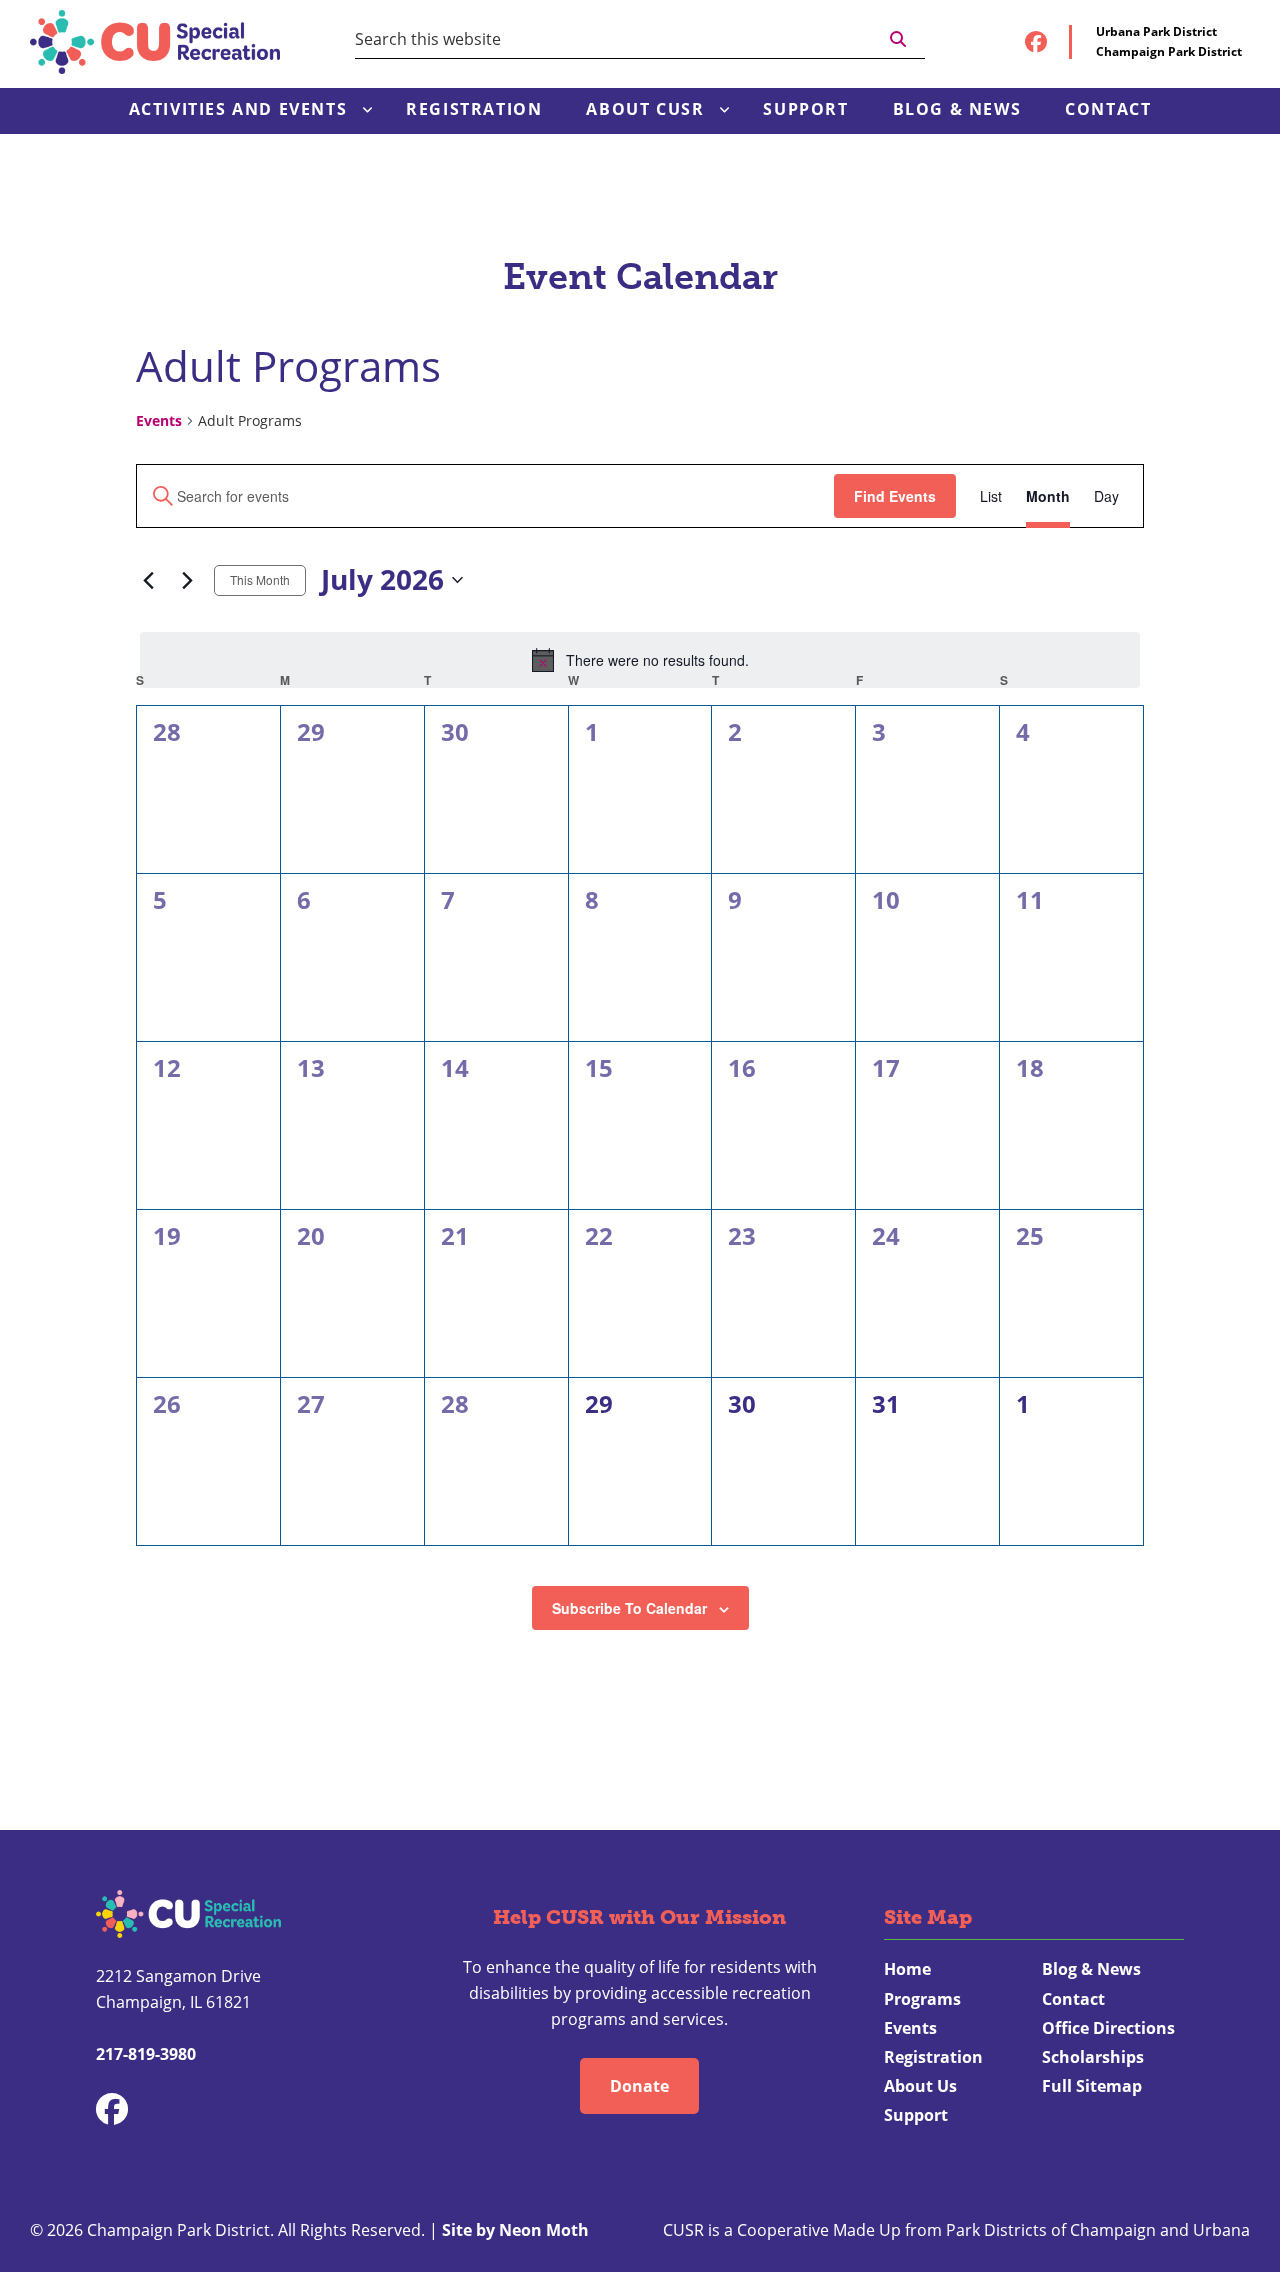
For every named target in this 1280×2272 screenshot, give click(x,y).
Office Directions (1108, 2028)
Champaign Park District (1169, 51)
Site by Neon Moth (515, 2230)
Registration (933, 2057)
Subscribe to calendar (629, 1608)
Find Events (895, 496)
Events (159, 420)
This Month (260, 579)
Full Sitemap (1092, 2086)
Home (907, 1969)
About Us (920, 2086)
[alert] (640, 660)
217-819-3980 (146, 2054)
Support (916, 2115)
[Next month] (187, 580)
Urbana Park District (1156, 31)
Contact (1073, 1999)
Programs (922, 1999)
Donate (639, 2086)
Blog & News (1091, 1969)
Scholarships (1093, 2057)
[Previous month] (148, 580)
